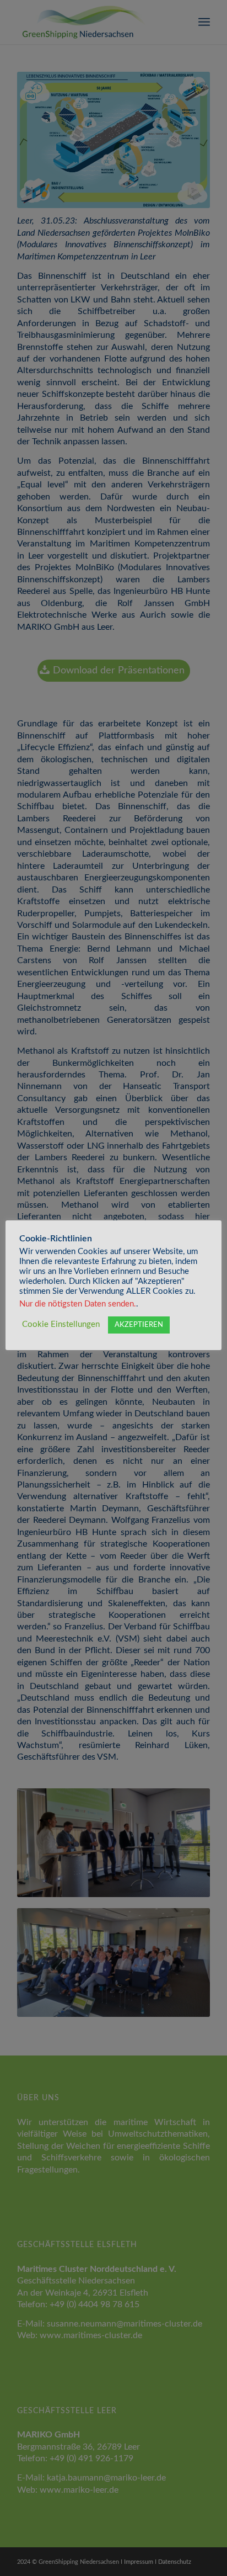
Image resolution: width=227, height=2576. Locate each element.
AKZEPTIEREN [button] (139, 1325)
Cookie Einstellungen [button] (61, 1324)
